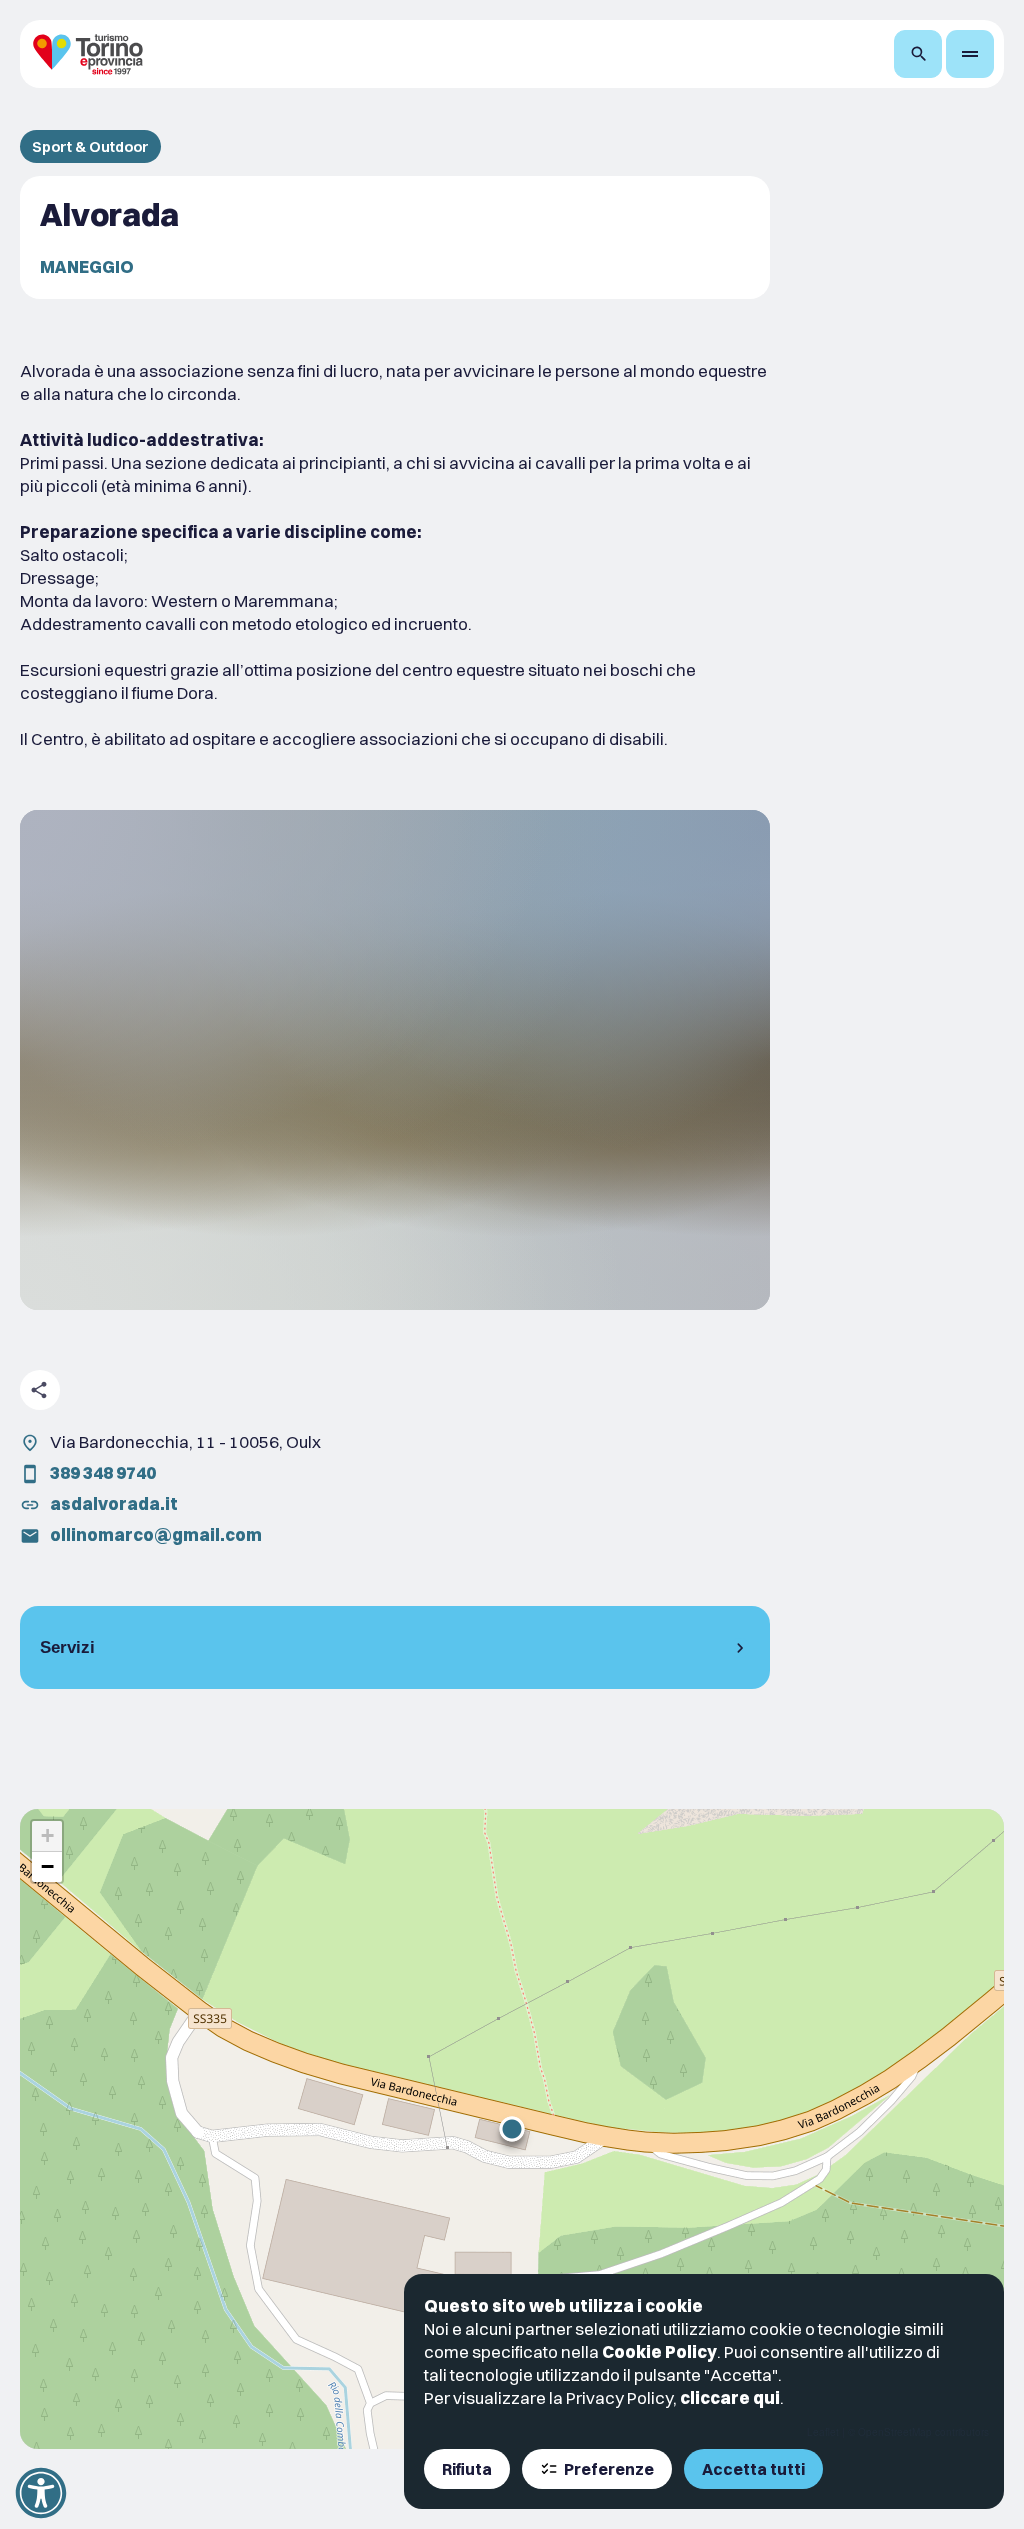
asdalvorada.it (114, 1503)
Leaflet (823, 2432)
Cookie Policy (659, 2351)
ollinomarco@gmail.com (156, 1534)
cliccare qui (730, 2397)
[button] (512, 2129)
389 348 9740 (103, 1472)
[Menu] (970, 54)
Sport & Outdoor (90, 146)
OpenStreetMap (895, 2432)
